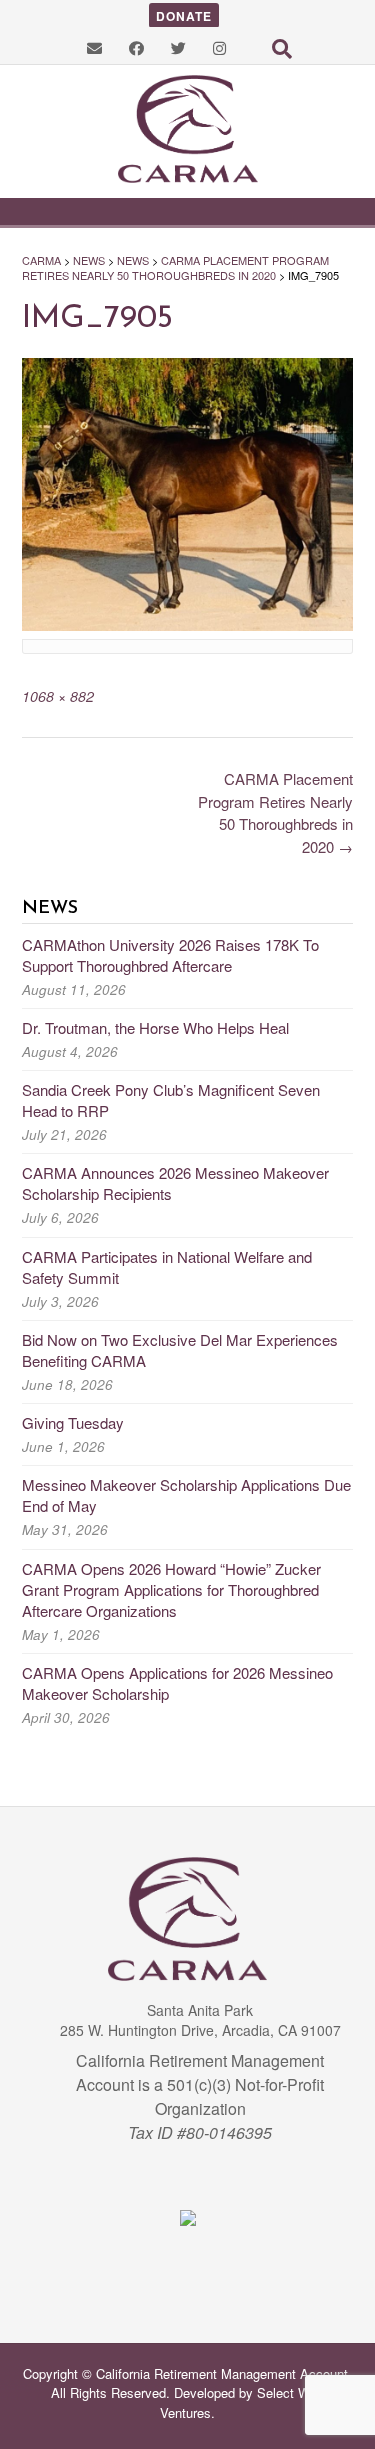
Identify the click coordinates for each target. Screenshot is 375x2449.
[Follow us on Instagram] (219, 47)
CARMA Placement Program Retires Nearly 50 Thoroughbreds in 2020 (275, 812)
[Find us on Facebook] (136, 47)
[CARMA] (188, 129)
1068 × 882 (58, 696)
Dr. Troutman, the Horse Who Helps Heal (155, 1027)
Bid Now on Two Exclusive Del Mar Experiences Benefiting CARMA (180, 1350)
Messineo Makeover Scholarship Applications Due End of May (186, 1495)
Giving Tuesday (73, 1422)
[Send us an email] (94, 47)
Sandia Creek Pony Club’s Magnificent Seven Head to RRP (171, 1100)
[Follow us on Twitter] (178, 47)
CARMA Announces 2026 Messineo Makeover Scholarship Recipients (175, 1183)
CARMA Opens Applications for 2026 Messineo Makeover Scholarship (177, 1683)
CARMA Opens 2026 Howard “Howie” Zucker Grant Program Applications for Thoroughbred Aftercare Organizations (171, 1589)
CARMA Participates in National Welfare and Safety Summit (167, 1267)
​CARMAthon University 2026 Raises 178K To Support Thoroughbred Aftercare (170, 955)
